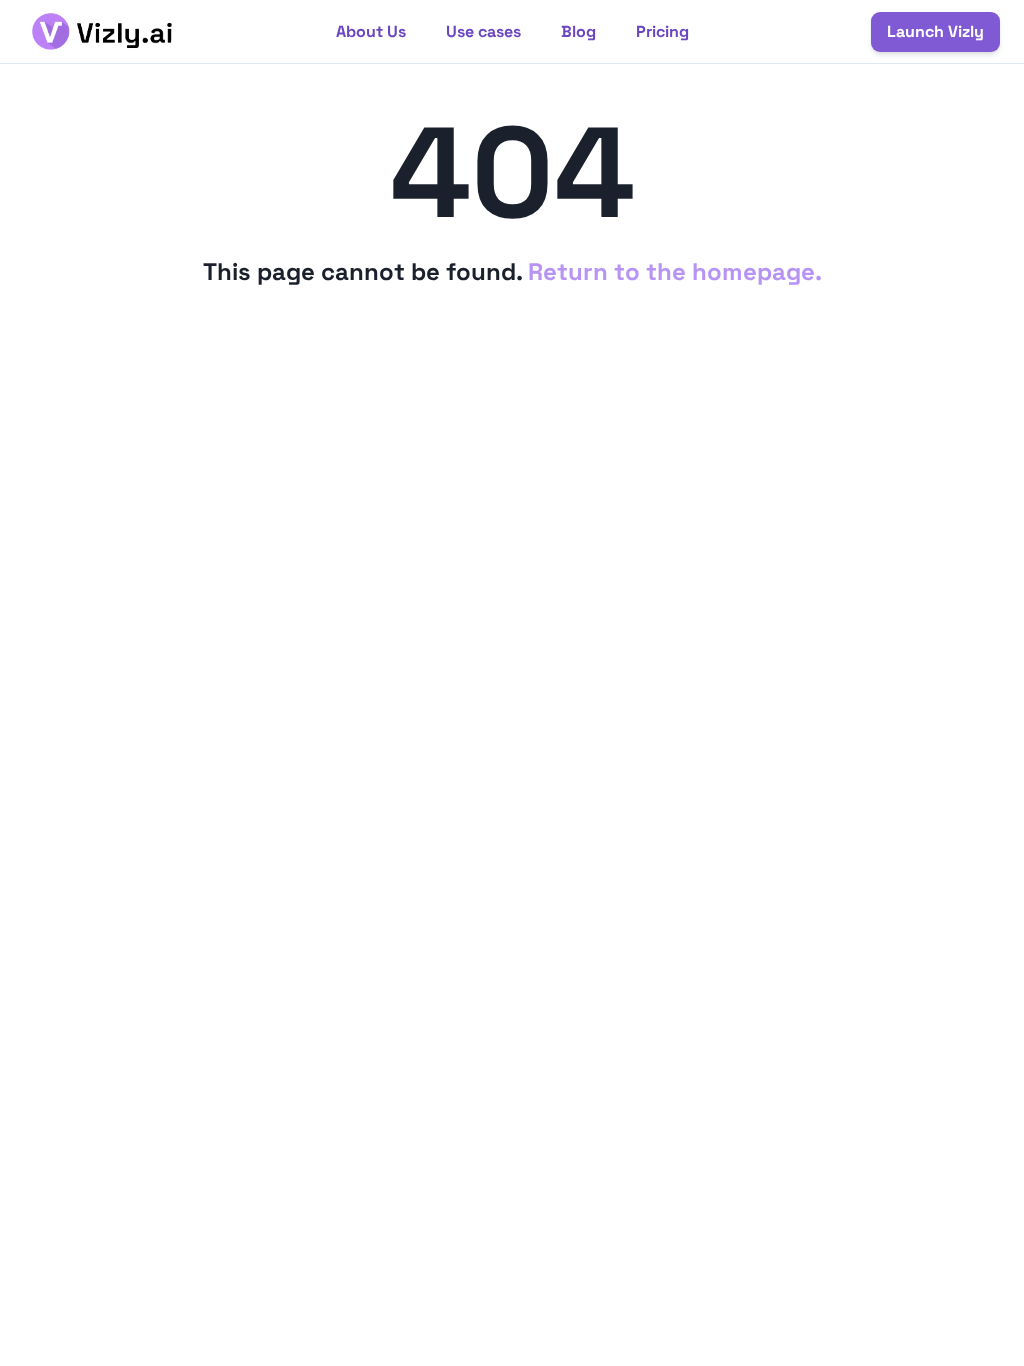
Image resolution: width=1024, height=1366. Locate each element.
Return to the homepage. (675, 271)
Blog (578, 31)
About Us (371, 31)
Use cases (483, 31)
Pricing (662, 31)
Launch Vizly (935, 31)
